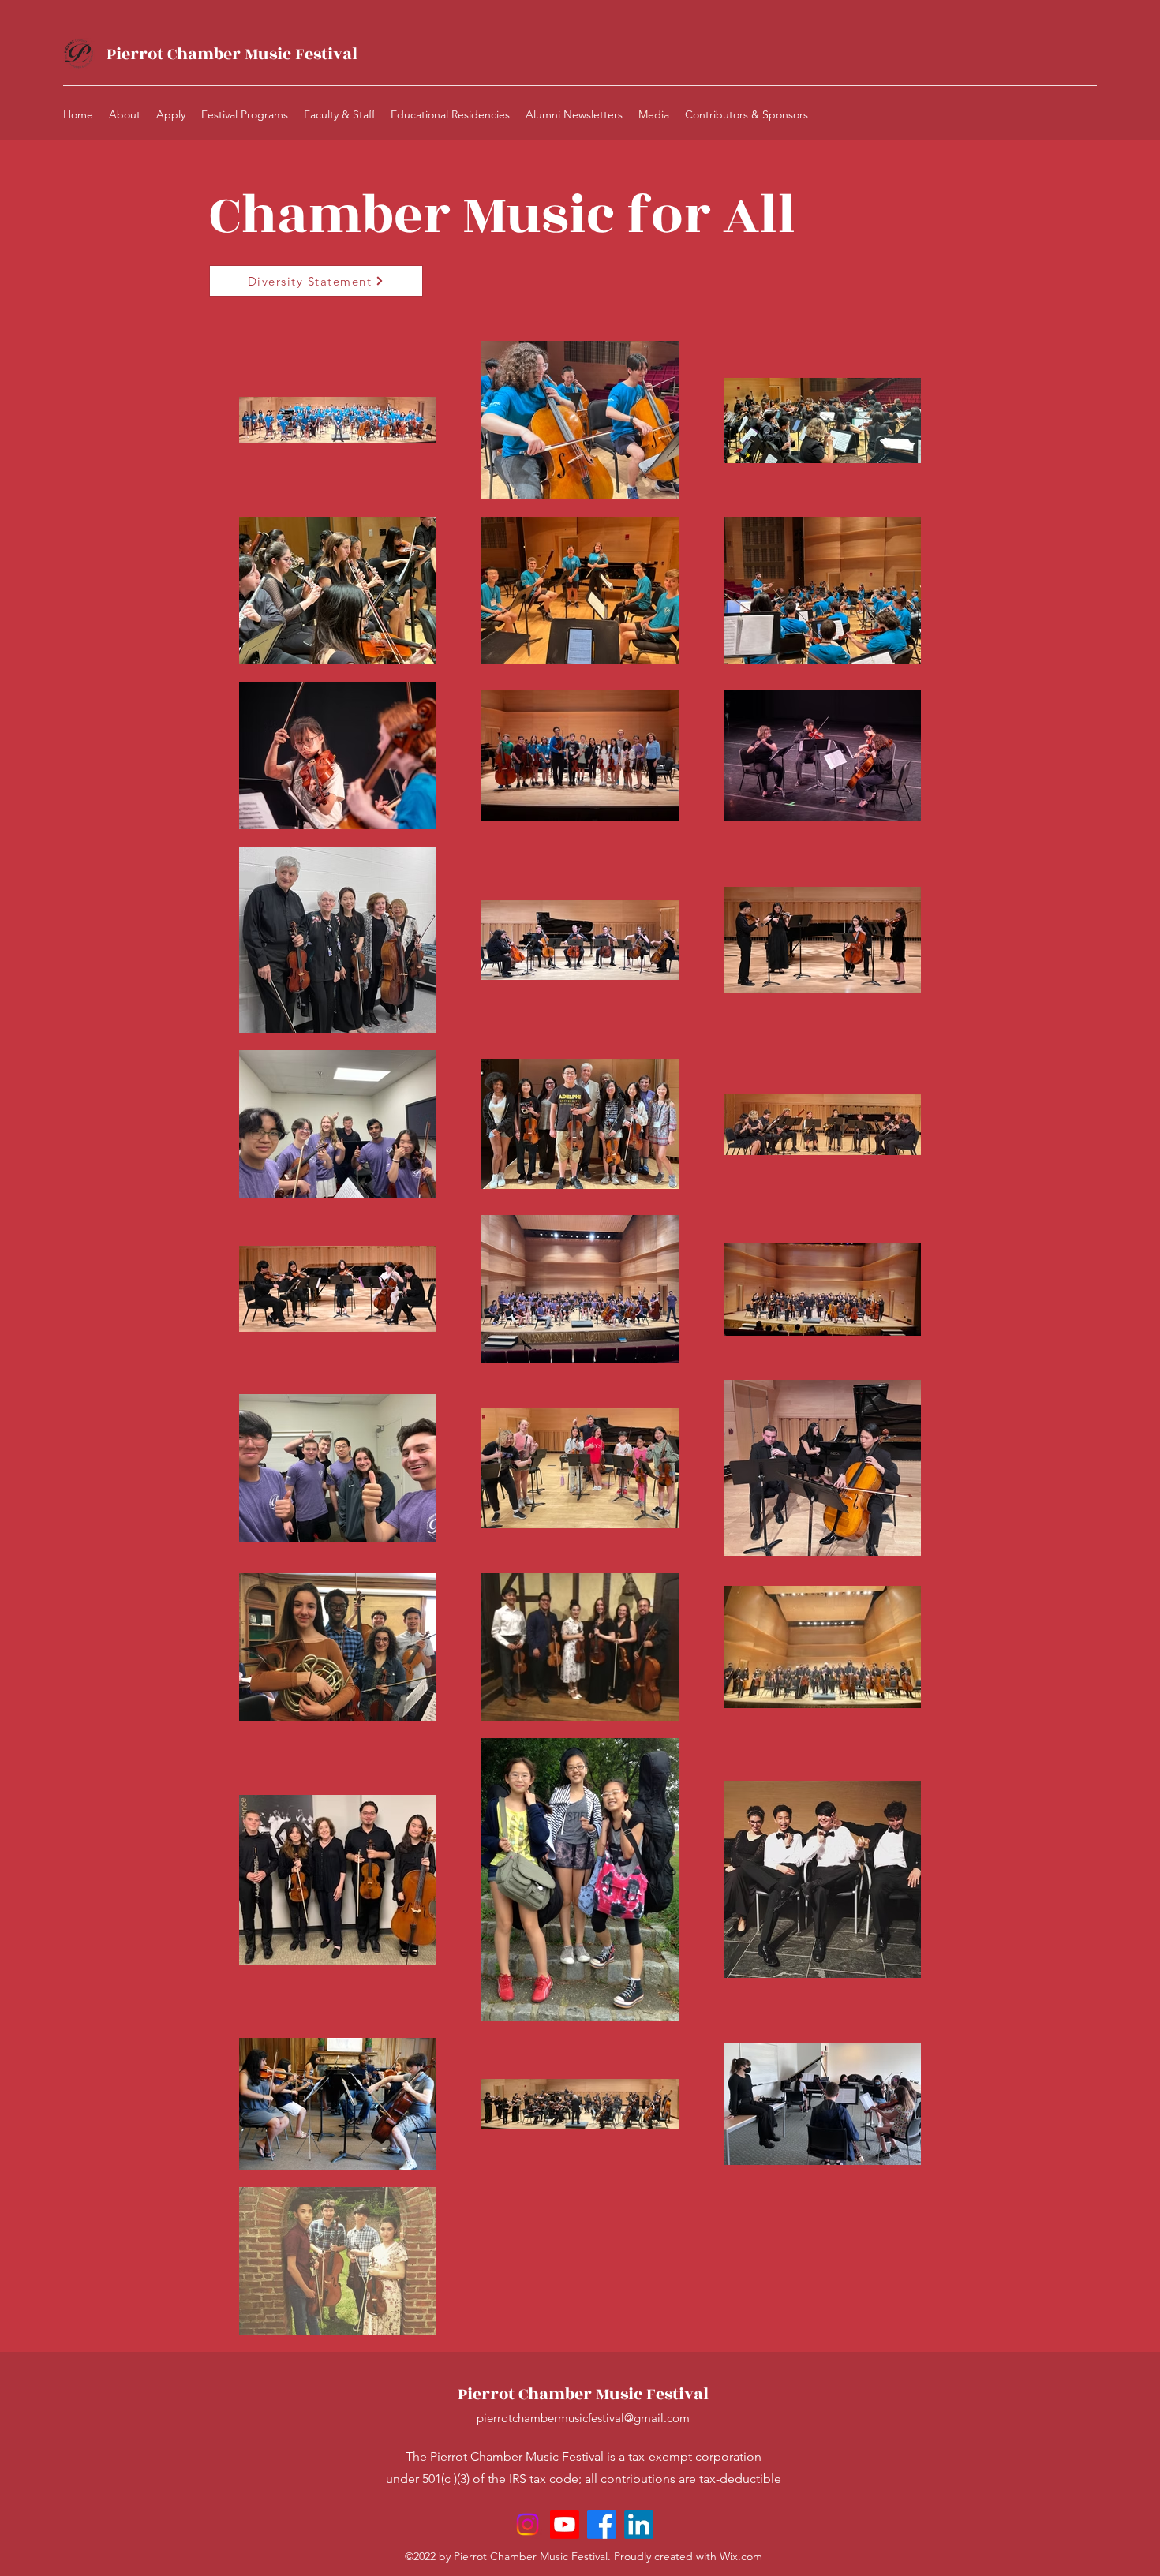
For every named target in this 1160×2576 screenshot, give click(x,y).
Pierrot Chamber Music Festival (232, 54)
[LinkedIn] (639, 2524)
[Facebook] (602, 2524)
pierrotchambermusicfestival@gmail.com (583, 2418)
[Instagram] (528, 2524)
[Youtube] (565, 2524)
